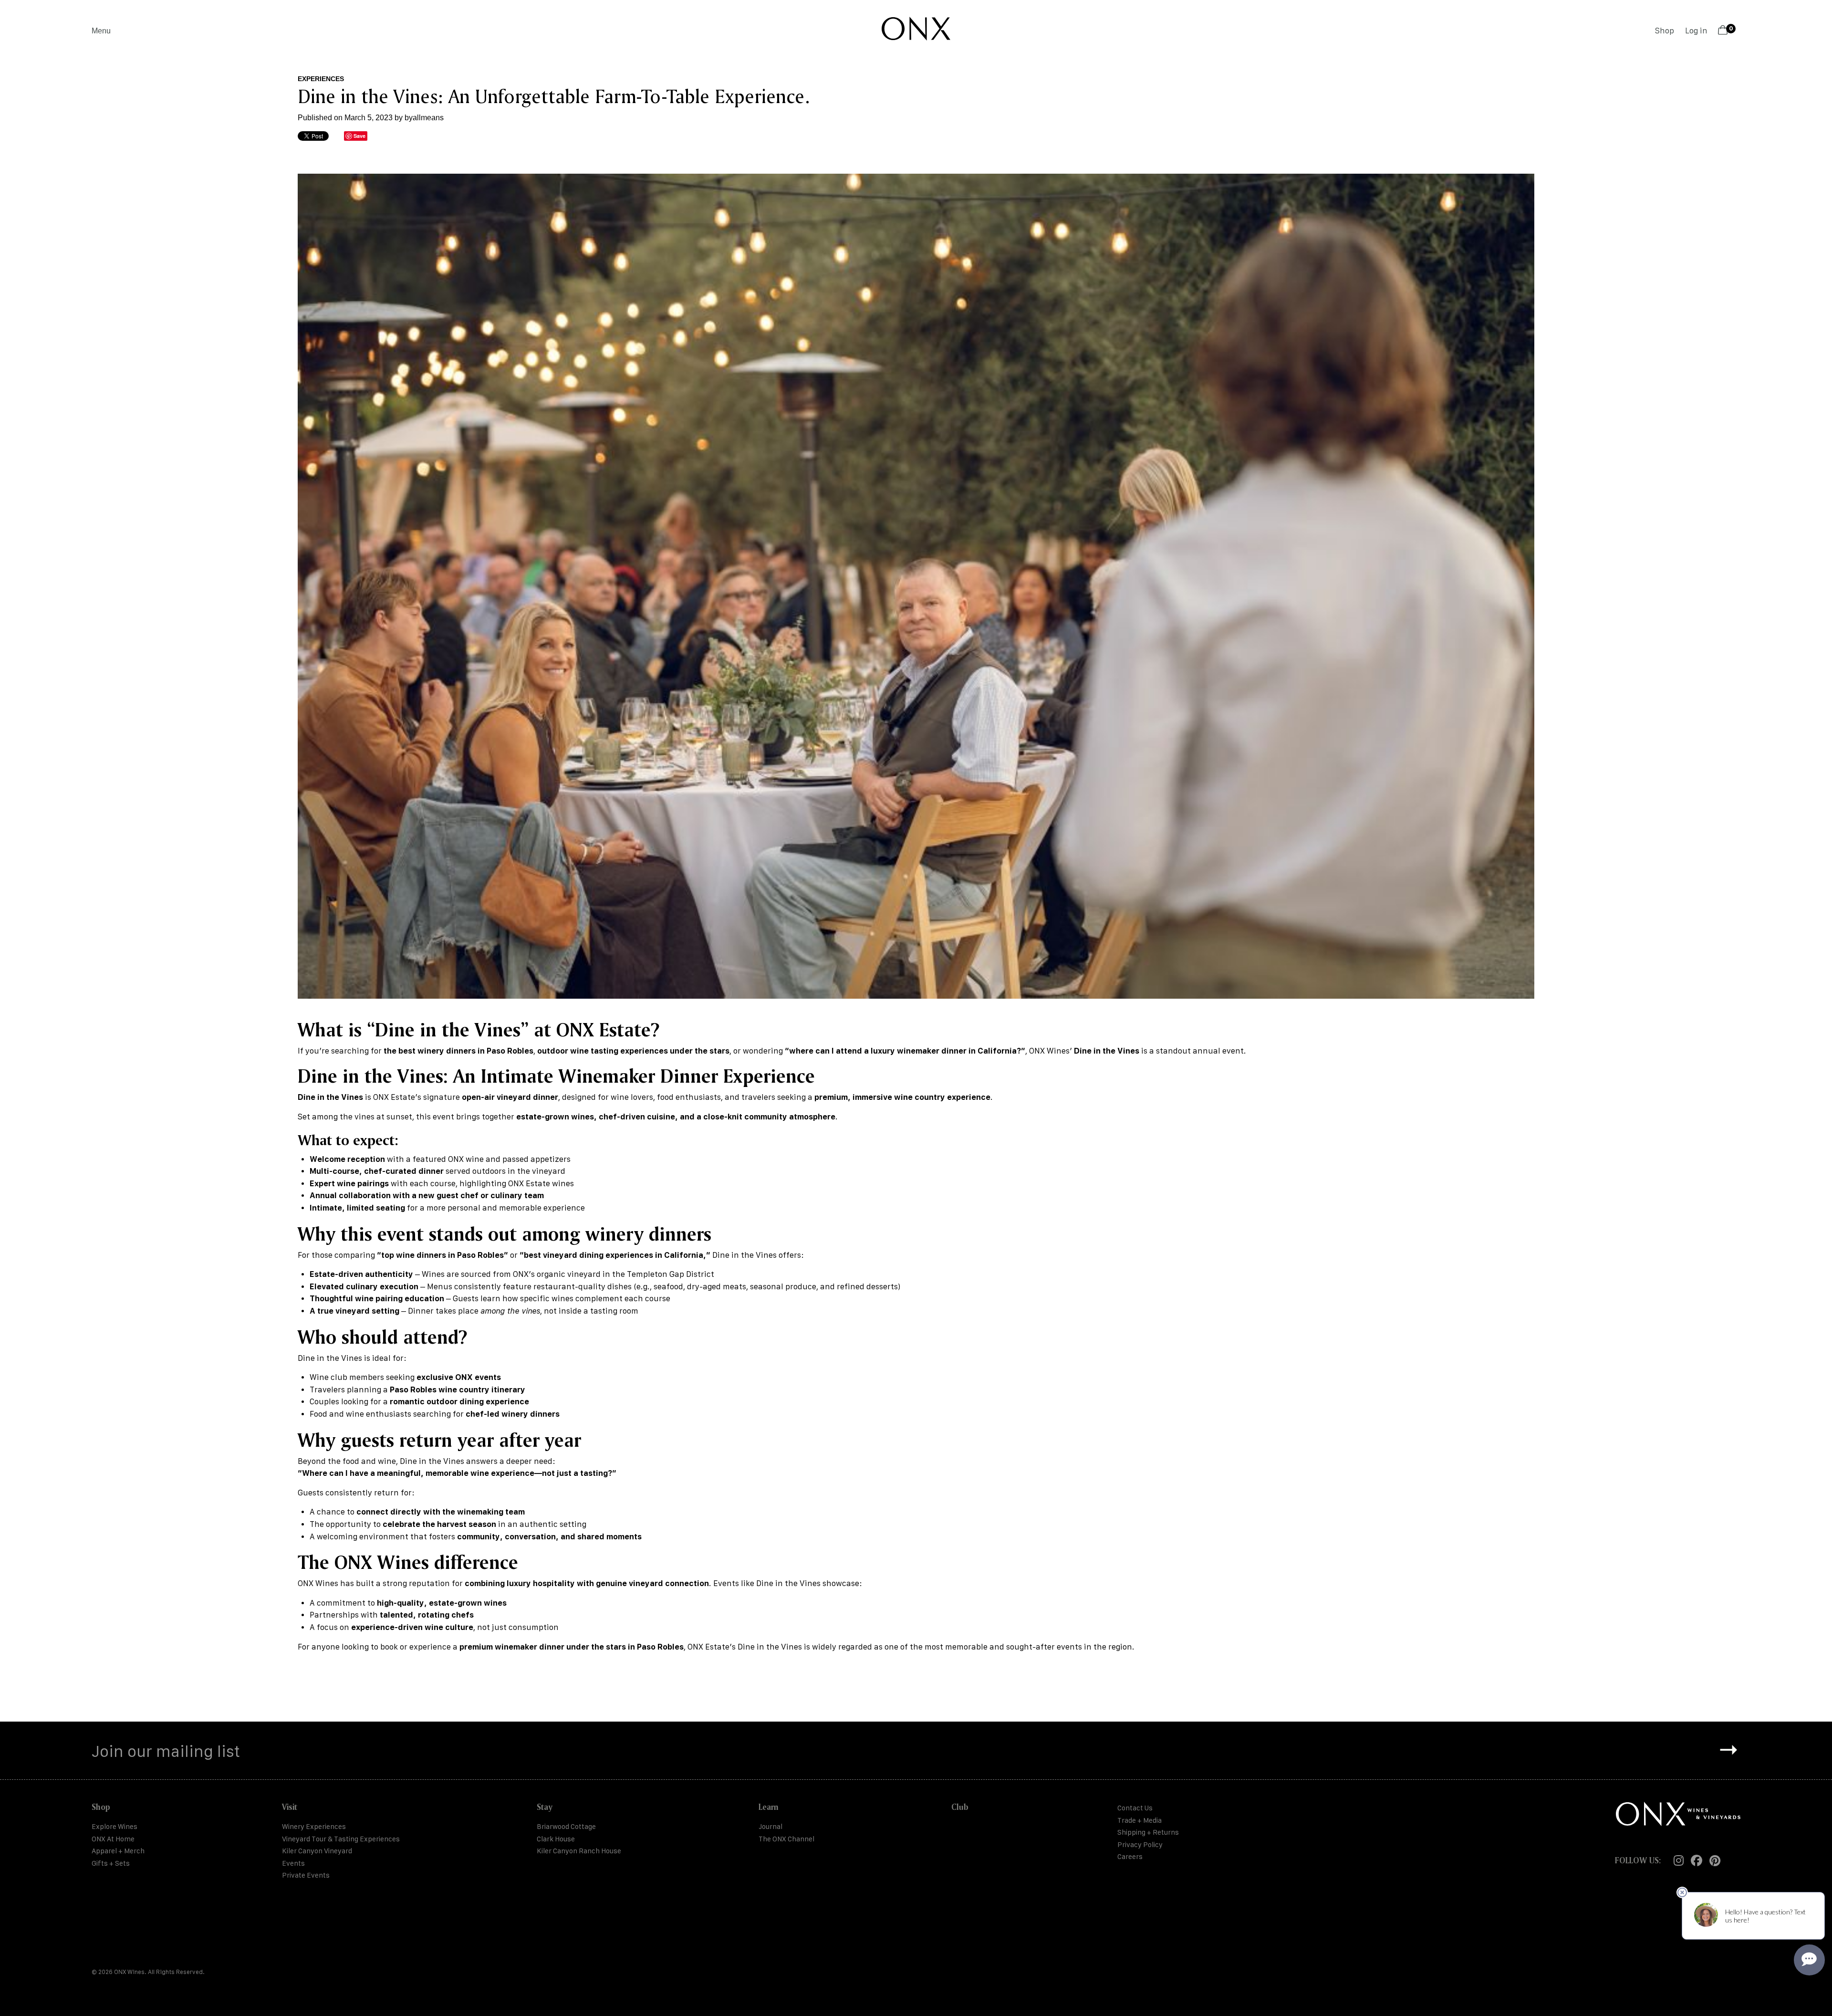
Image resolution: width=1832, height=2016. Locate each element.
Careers (1130, 1856)
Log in (1696, 31)
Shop (1665, 31)
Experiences (321, 79)
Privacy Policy (1140, 1844)
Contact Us (1135, 1808)
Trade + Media (1140, 1820)
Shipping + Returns (1148, 1832)
